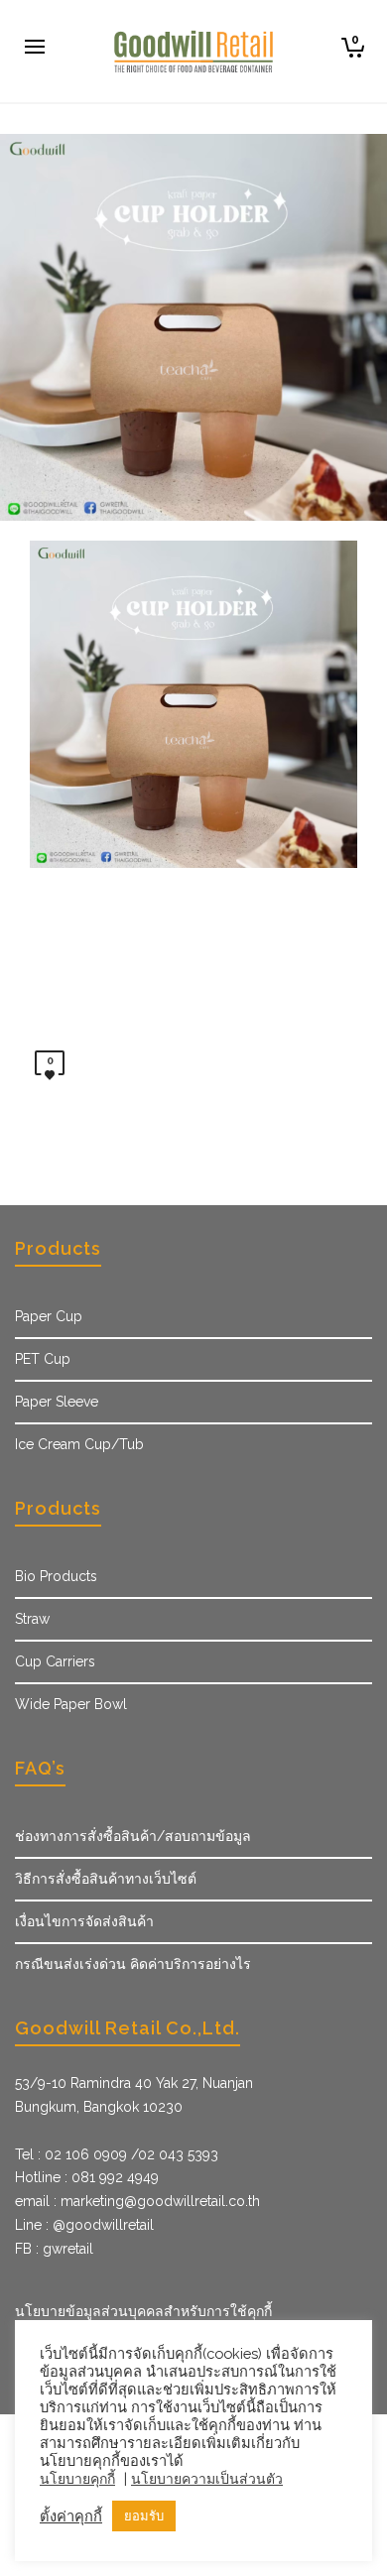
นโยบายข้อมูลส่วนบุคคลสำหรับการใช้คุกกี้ (143, 2311)
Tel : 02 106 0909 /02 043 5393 (117, 2154)
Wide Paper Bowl (71, 1704)
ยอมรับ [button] (144, 2516)
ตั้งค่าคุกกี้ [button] (71, 2516)
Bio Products (56, 1576)
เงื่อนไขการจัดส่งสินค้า (84, 1921)
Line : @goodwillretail (84, 2225)
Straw (32, 1619)
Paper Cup (49, 1316)
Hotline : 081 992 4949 (87, 2177)
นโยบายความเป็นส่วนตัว (207, 2479)
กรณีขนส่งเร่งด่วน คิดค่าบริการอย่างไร (133, 1964)
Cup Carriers (55, 1661)
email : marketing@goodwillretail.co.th (137, 2201)
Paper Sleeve (57, 1402)
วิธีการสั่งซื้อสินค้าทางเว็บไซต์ (106, 1879)
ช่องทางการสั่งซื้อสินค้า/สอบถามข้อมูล (133, 1836)
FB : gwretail (54, 2249)
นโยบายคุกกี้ (77, 2479)
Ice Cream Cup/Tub (79, 1444)
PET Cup (43, 1359)
